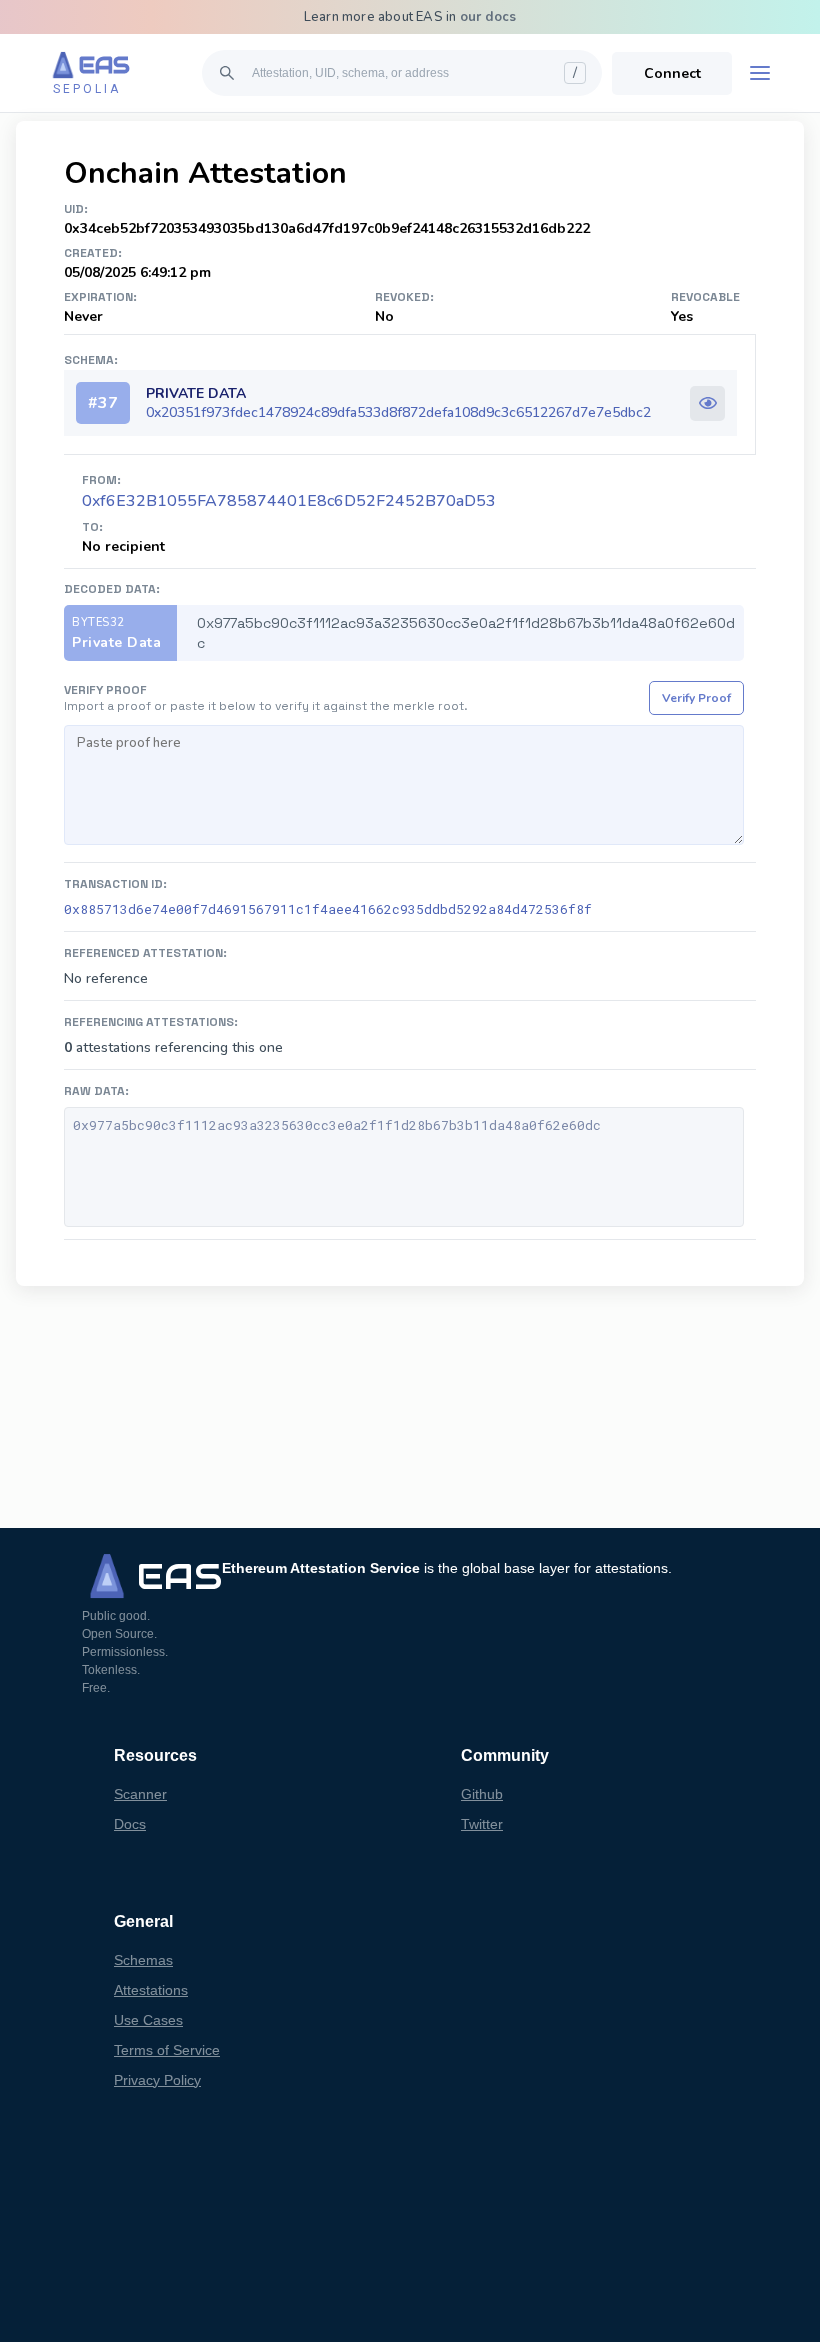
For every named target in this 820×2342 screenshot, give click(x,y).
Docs (130, 1824)
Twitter (482, 1824)
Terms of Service (167, 2050)
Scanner (140, 1794)
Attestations (151, 1990)
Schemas (143, 1960)
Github (482, 1794)
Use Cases (148, 2020)
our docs (488, 17)
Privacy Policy (157, 2080)
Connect (672, 73)
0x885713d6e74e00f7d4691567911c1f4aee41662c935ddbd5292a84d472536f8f (328, 909)
